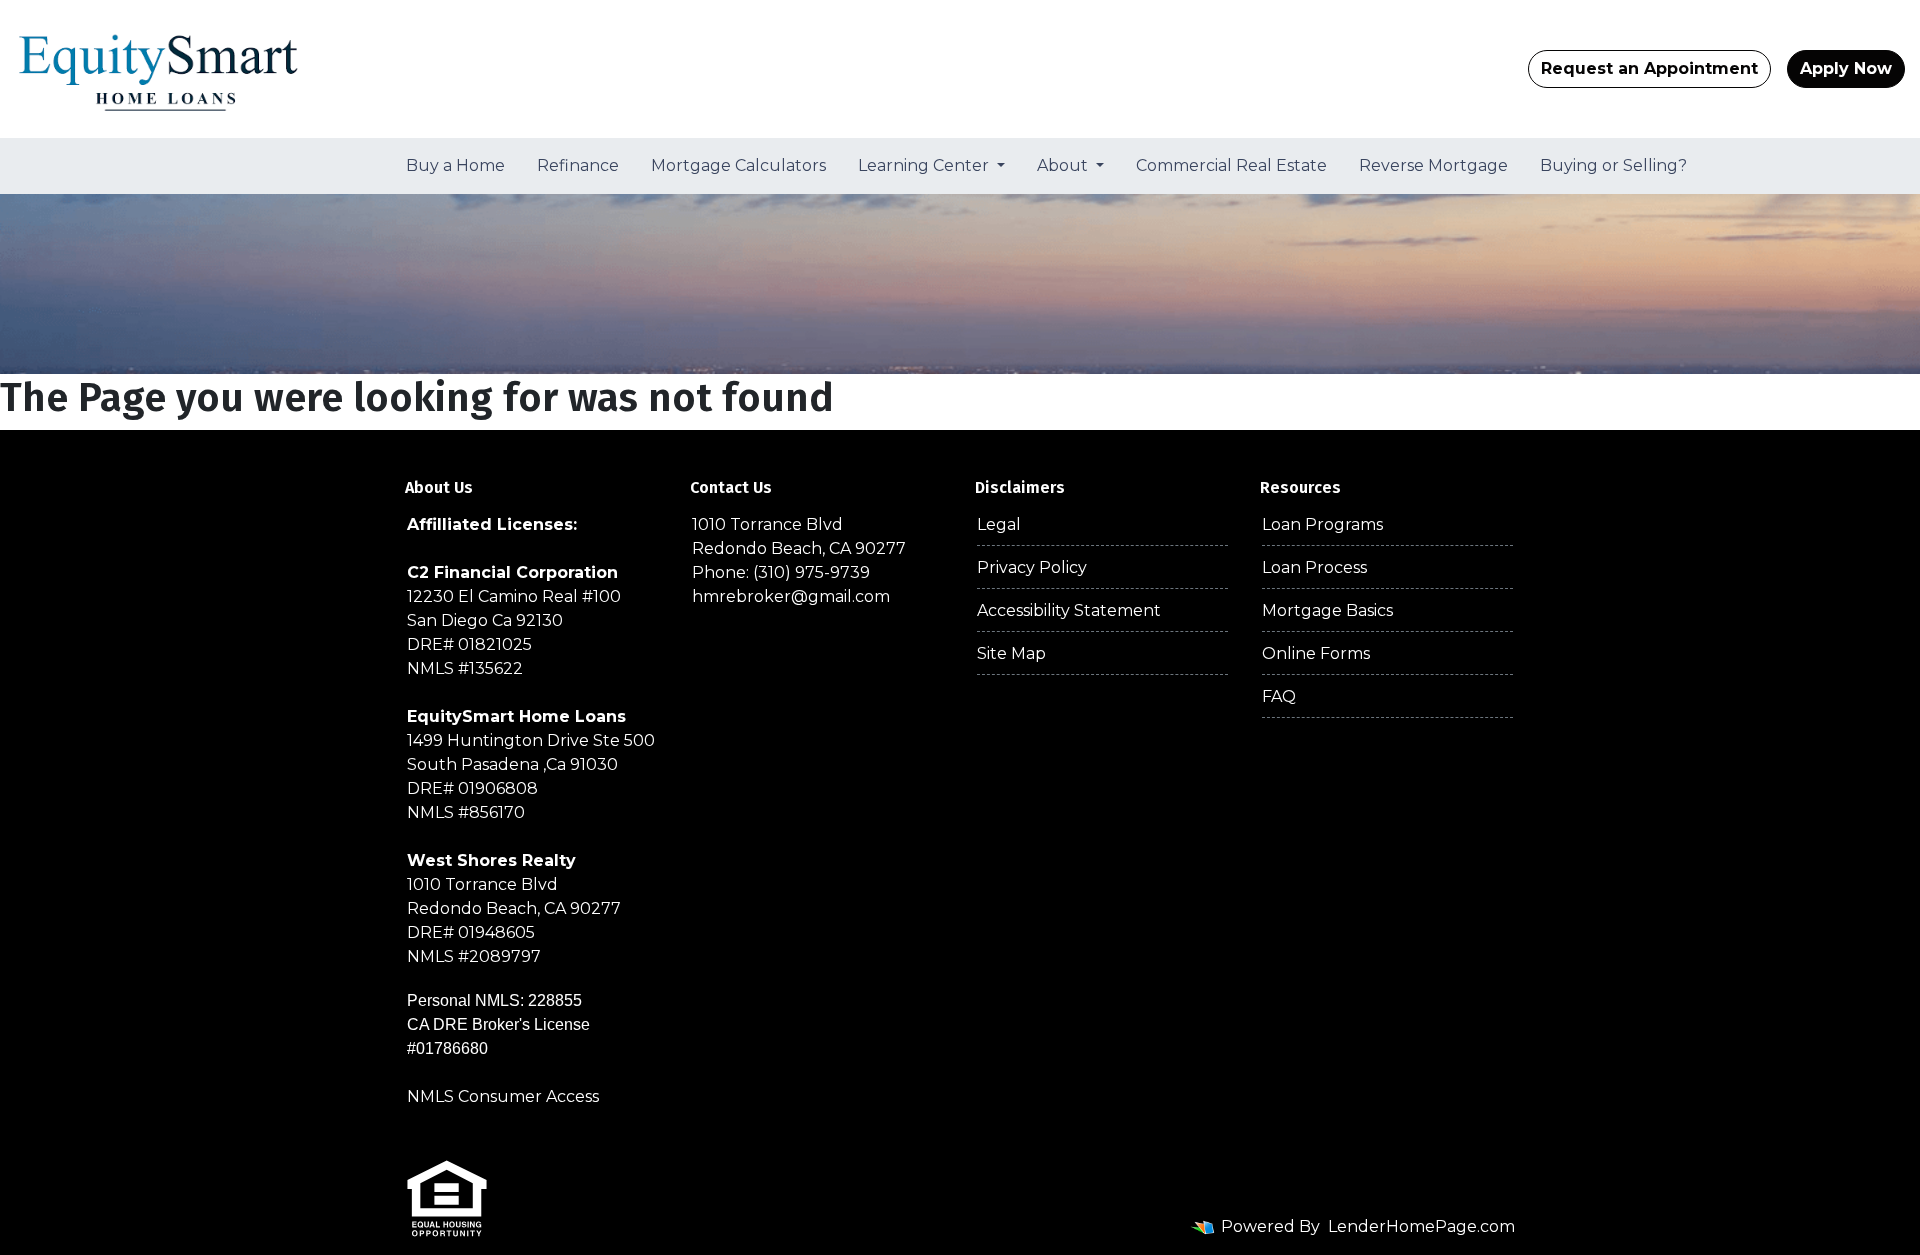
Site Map (1011, 653)
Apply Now (1846, 68)
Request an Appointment (1649, 68)
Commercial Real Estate (1231, 165)
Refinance (578, 165)
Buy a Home (455, 165)
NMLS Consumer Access (503, 1096)
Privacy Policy (1032, 567)
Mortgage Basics (1327, 610)
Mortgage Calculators (738, 165)
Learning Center (925, 165)
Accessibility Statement (1069, 610)
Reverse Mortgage (1433, 165)
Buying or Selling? (1613, 165)
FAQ (1279, 696)
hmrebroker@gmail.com (791, 596)
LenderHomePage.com (1421, 1226)
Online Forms (1316, 653)
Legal (999, 524)
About (1064, 165)
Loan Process (1314, 567)
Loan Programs (1322, 524)
